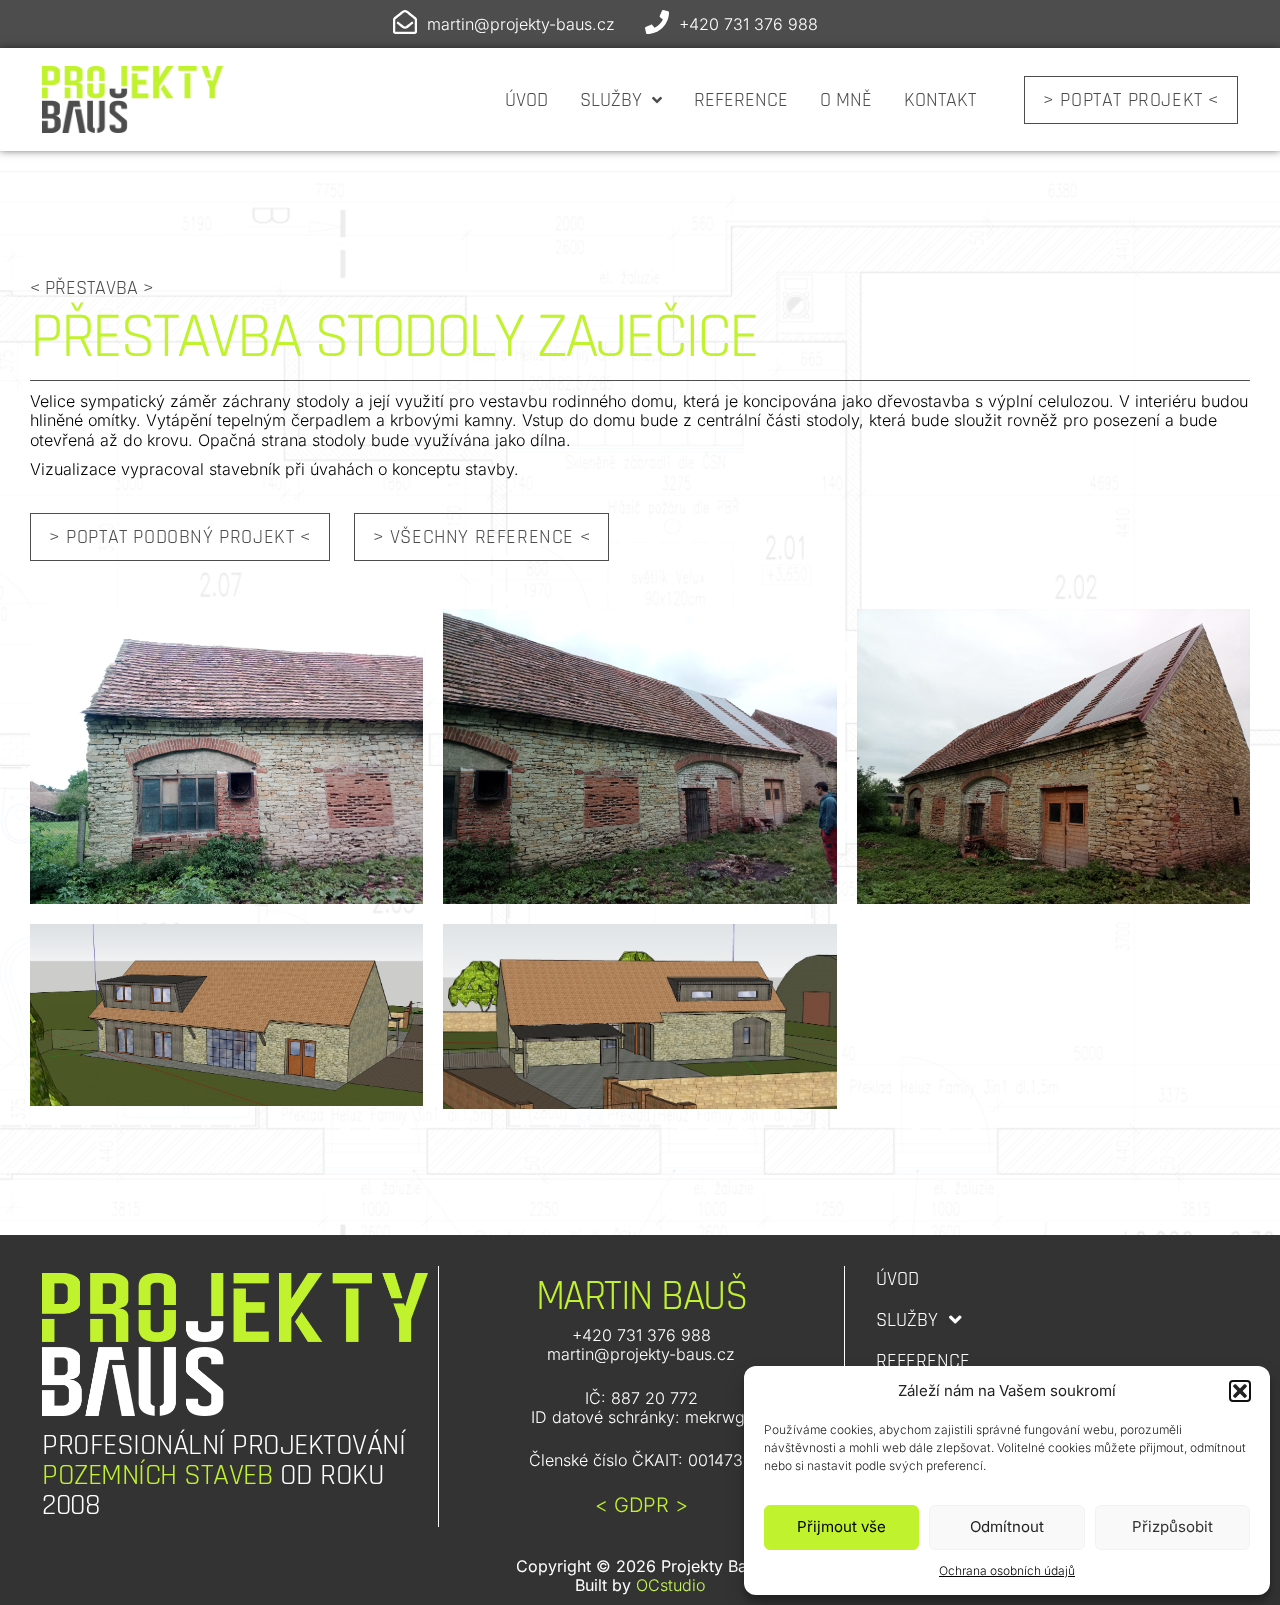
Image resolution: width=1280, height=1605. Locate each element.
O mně (846, 100)
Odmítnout (1007, 1526)
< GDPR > (641, 1505)
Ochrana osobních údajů (1007, 1570)
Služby (611, 100)
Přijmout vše (841, 1526)
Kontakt (940, 100)
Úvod (526, 100)
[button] (1240, 1391)
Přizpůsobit (1172, 1526)
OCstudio (670, 1585)
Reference (741, 100)
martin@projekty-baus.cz (521, 24)
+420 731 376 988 (748, 24)
